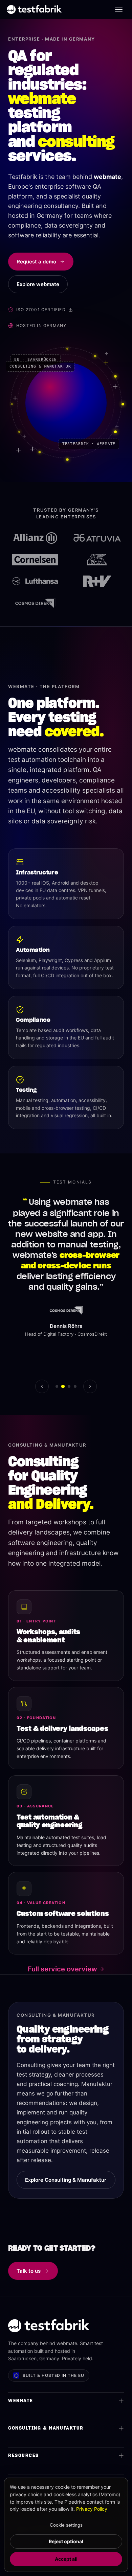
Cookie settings (66, 2525)
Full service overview (62, 1969)
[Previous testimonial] (42, 1386)
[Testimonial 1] (57, 1386)
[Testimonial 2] (63, 1386)
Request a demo (36, 262)
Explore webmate (38, 284)
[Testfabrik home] (34, 9)
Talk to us (29, 2271)
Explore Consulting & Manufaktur (66, 2180)
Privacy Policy (92, 2509)
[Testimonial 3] (69, 1386)
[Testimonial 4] (75, 1386)
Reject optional (66, 2541)
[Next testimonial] (90, 1386)
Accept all (66, 2559)
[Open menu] (119, 9)
